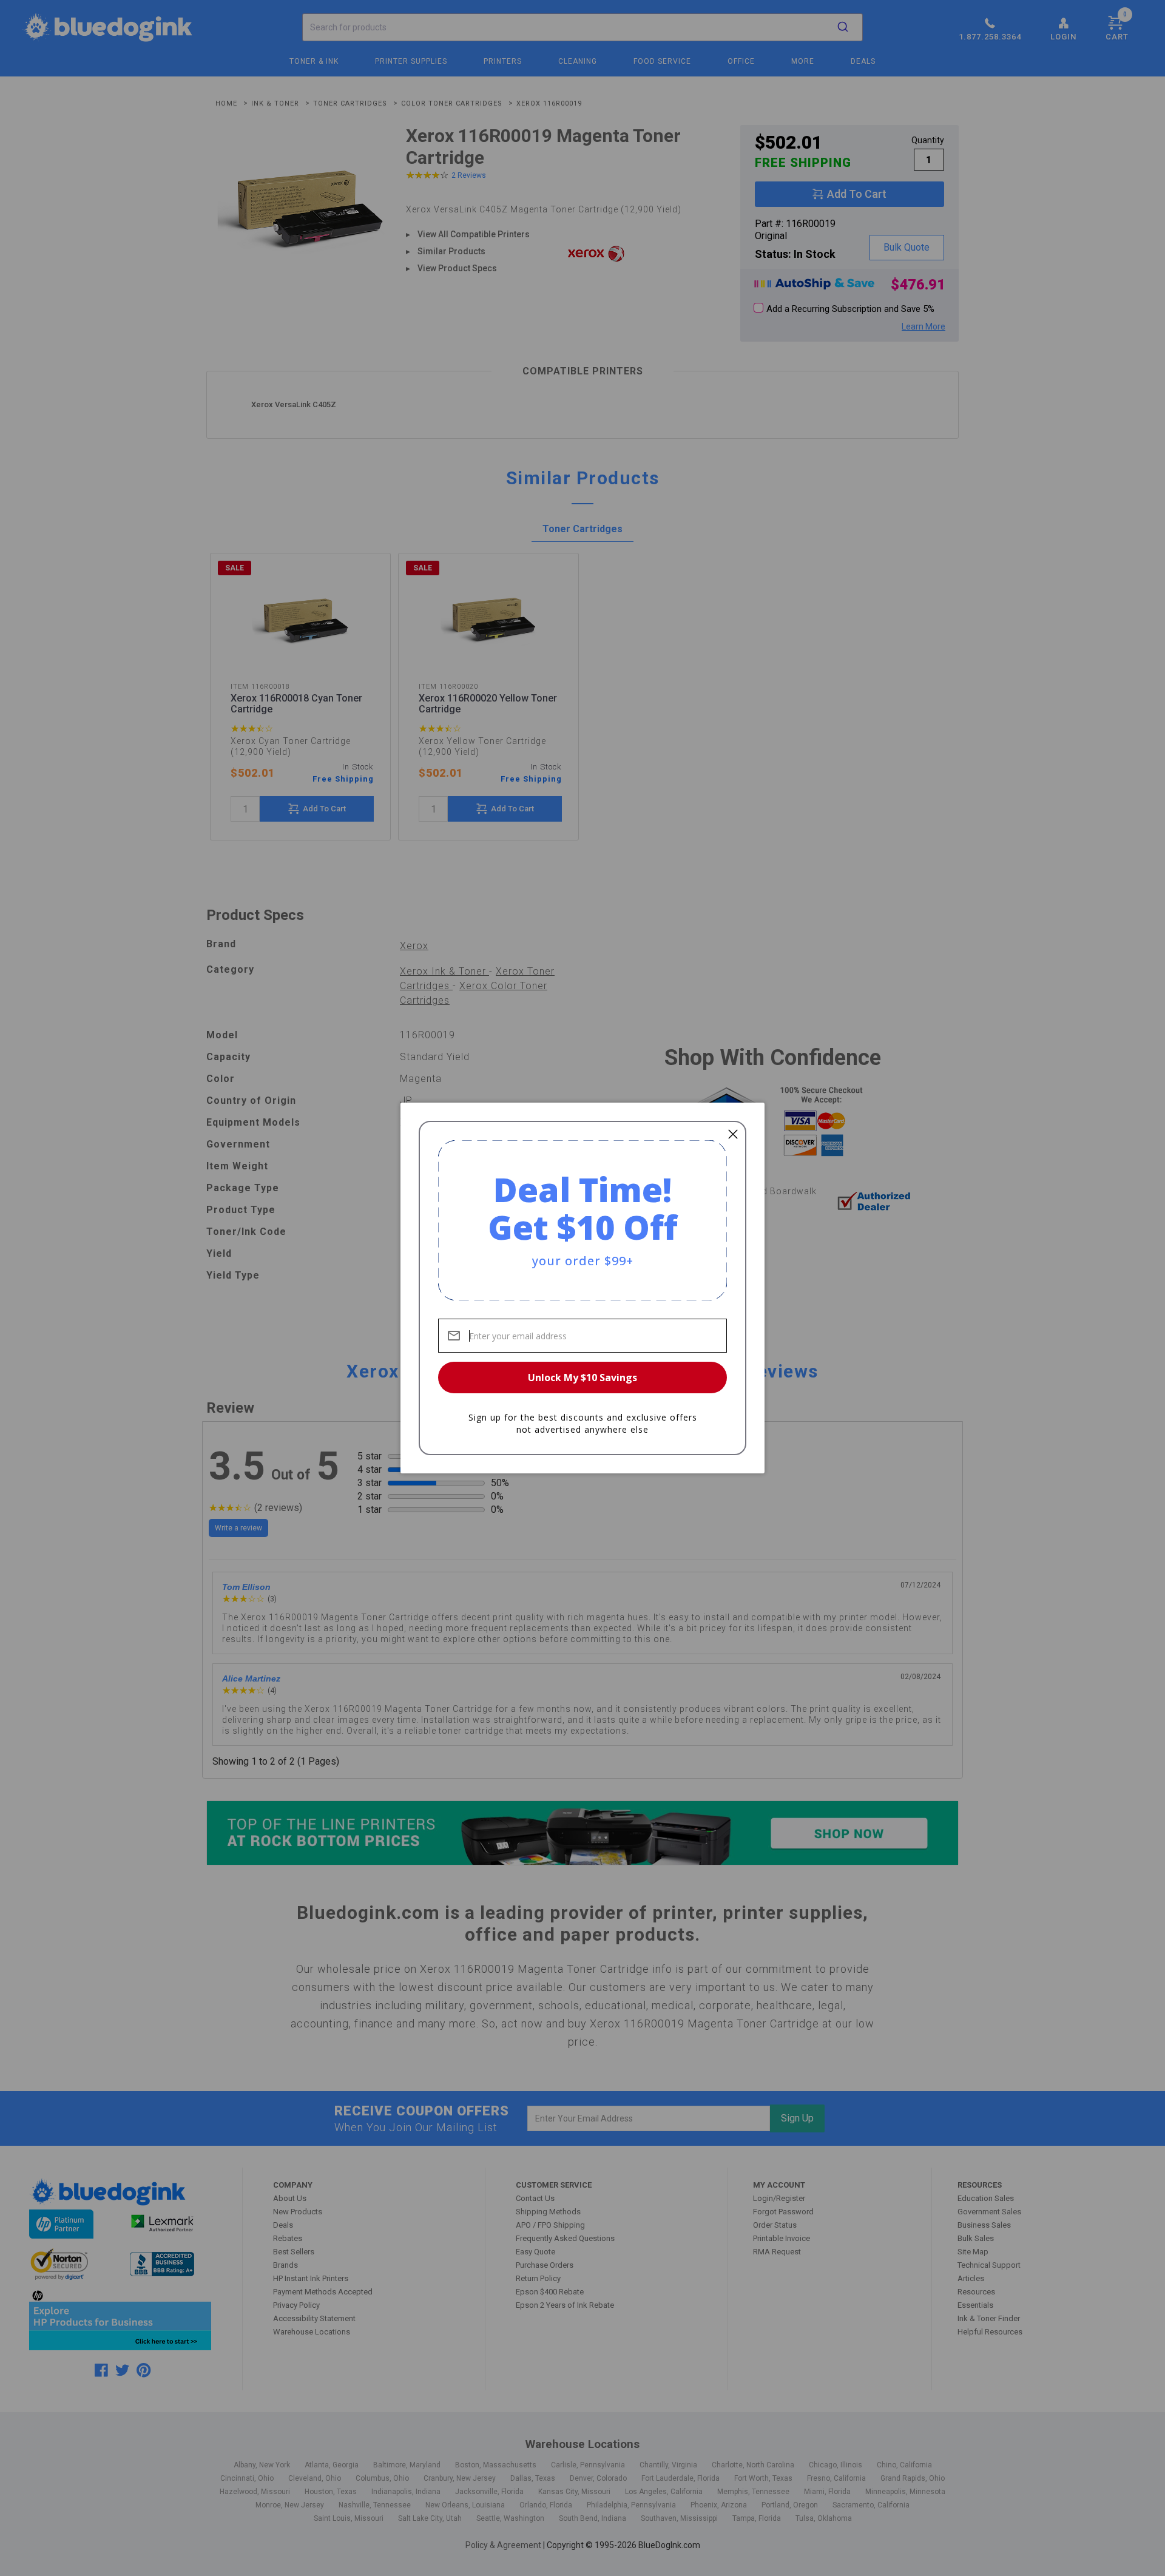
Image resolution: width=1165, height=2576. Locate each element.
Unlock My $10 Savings (582, 1378)
